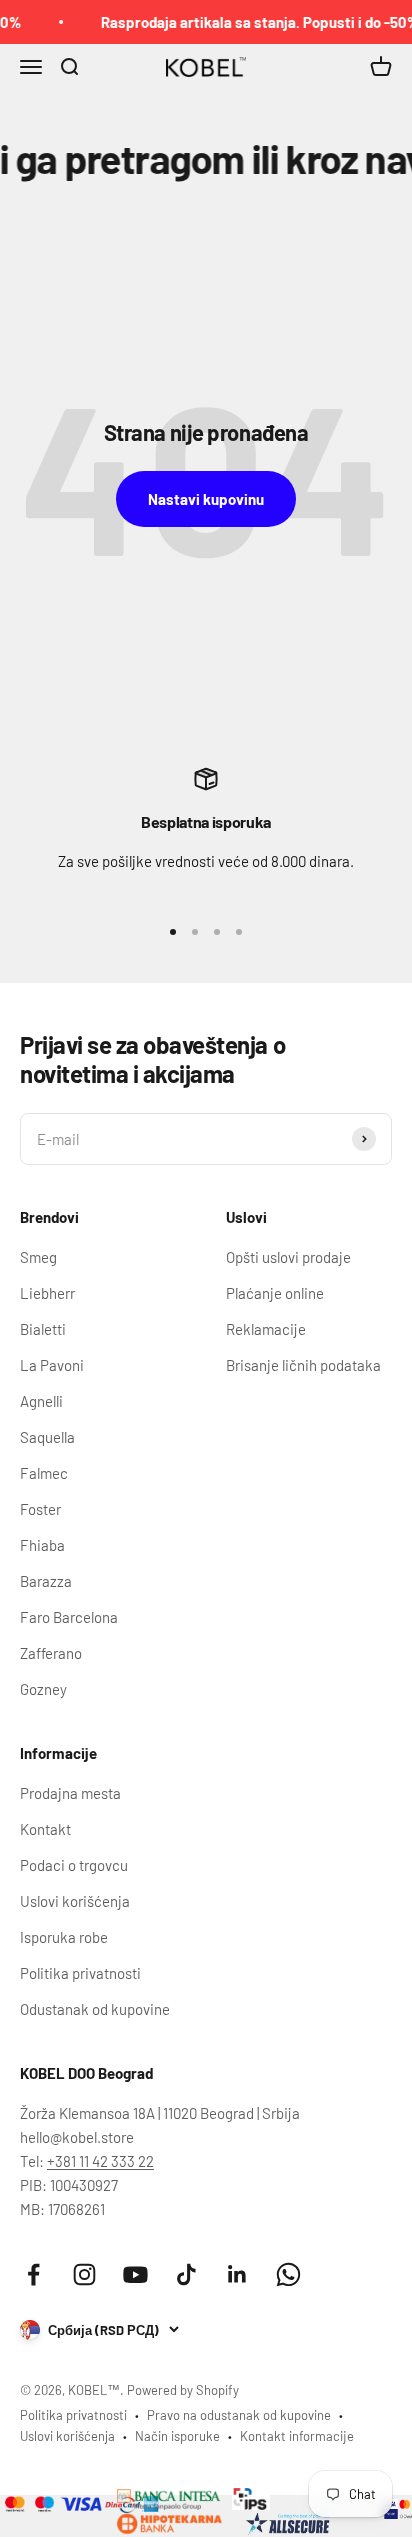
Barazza (46, 1581)
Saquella (47, 1437)
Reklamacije (266, 1329)
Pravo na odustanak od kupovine (239, 2415)
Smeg (38, 1257)
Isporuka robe (64, 1937)
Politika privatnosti (80, 1973)
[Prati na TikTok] (186, 2274)
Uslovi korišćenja (75, 1901)
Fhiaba (42, 1545)
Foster (40, 1509)
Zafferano (51, 1653)
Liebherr (47, 1293)
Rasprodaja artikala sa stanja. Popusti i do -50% (253, 22)
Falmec (44, 1473)
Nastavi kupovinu (206, 499)
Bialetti (43, 1329)
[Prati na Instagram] (84, 2274)
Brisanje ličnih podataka (303, 1365)
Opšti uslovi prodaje (288, 1257)
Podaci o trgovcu (74, 1865)
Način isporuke (177, 2436)
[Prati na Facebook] (33, 2274)
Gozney (43, 1689)
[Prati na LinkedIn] (237, 2274)
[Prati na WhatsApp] (288, 2274)
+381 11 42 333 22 (100, 2161)
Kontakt (45, 1829)
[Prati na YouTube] (135, 2274)
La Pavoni (52, 1365)
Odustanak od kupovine (95, 2009)
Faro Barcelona (69, 1617)
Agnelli (41, 1401)
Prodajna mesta (70, 1793)
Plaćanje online (275, 1293)
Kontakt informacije (297, 2436)
